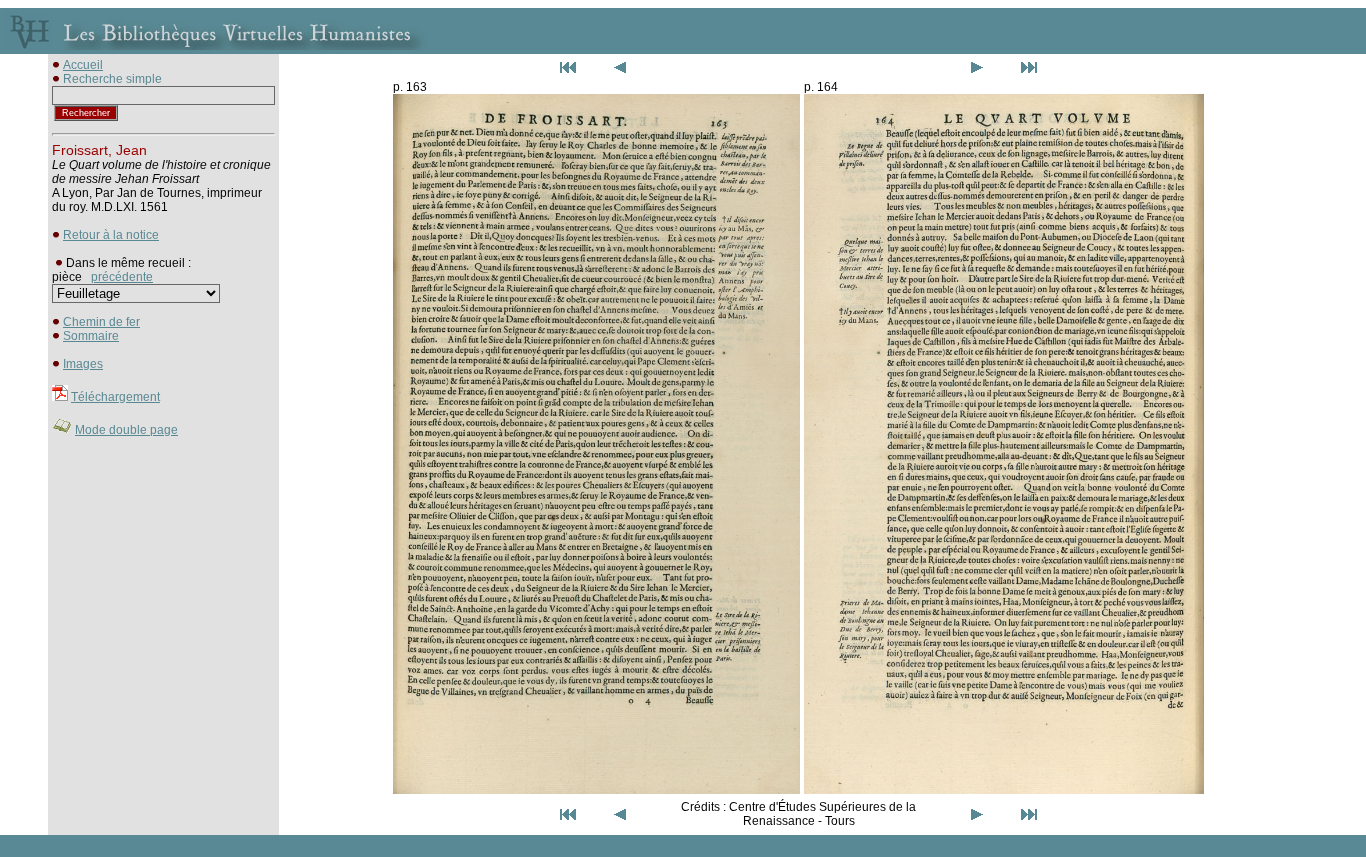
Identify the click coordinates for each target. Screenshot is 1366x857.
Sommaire (91, 336)
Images (83, 364)
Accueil (83, 65)
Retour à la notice (111, 235)
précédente (122, 277)
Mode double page (126, 430)
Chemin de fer (101, 322)
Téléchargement (115, 397)
